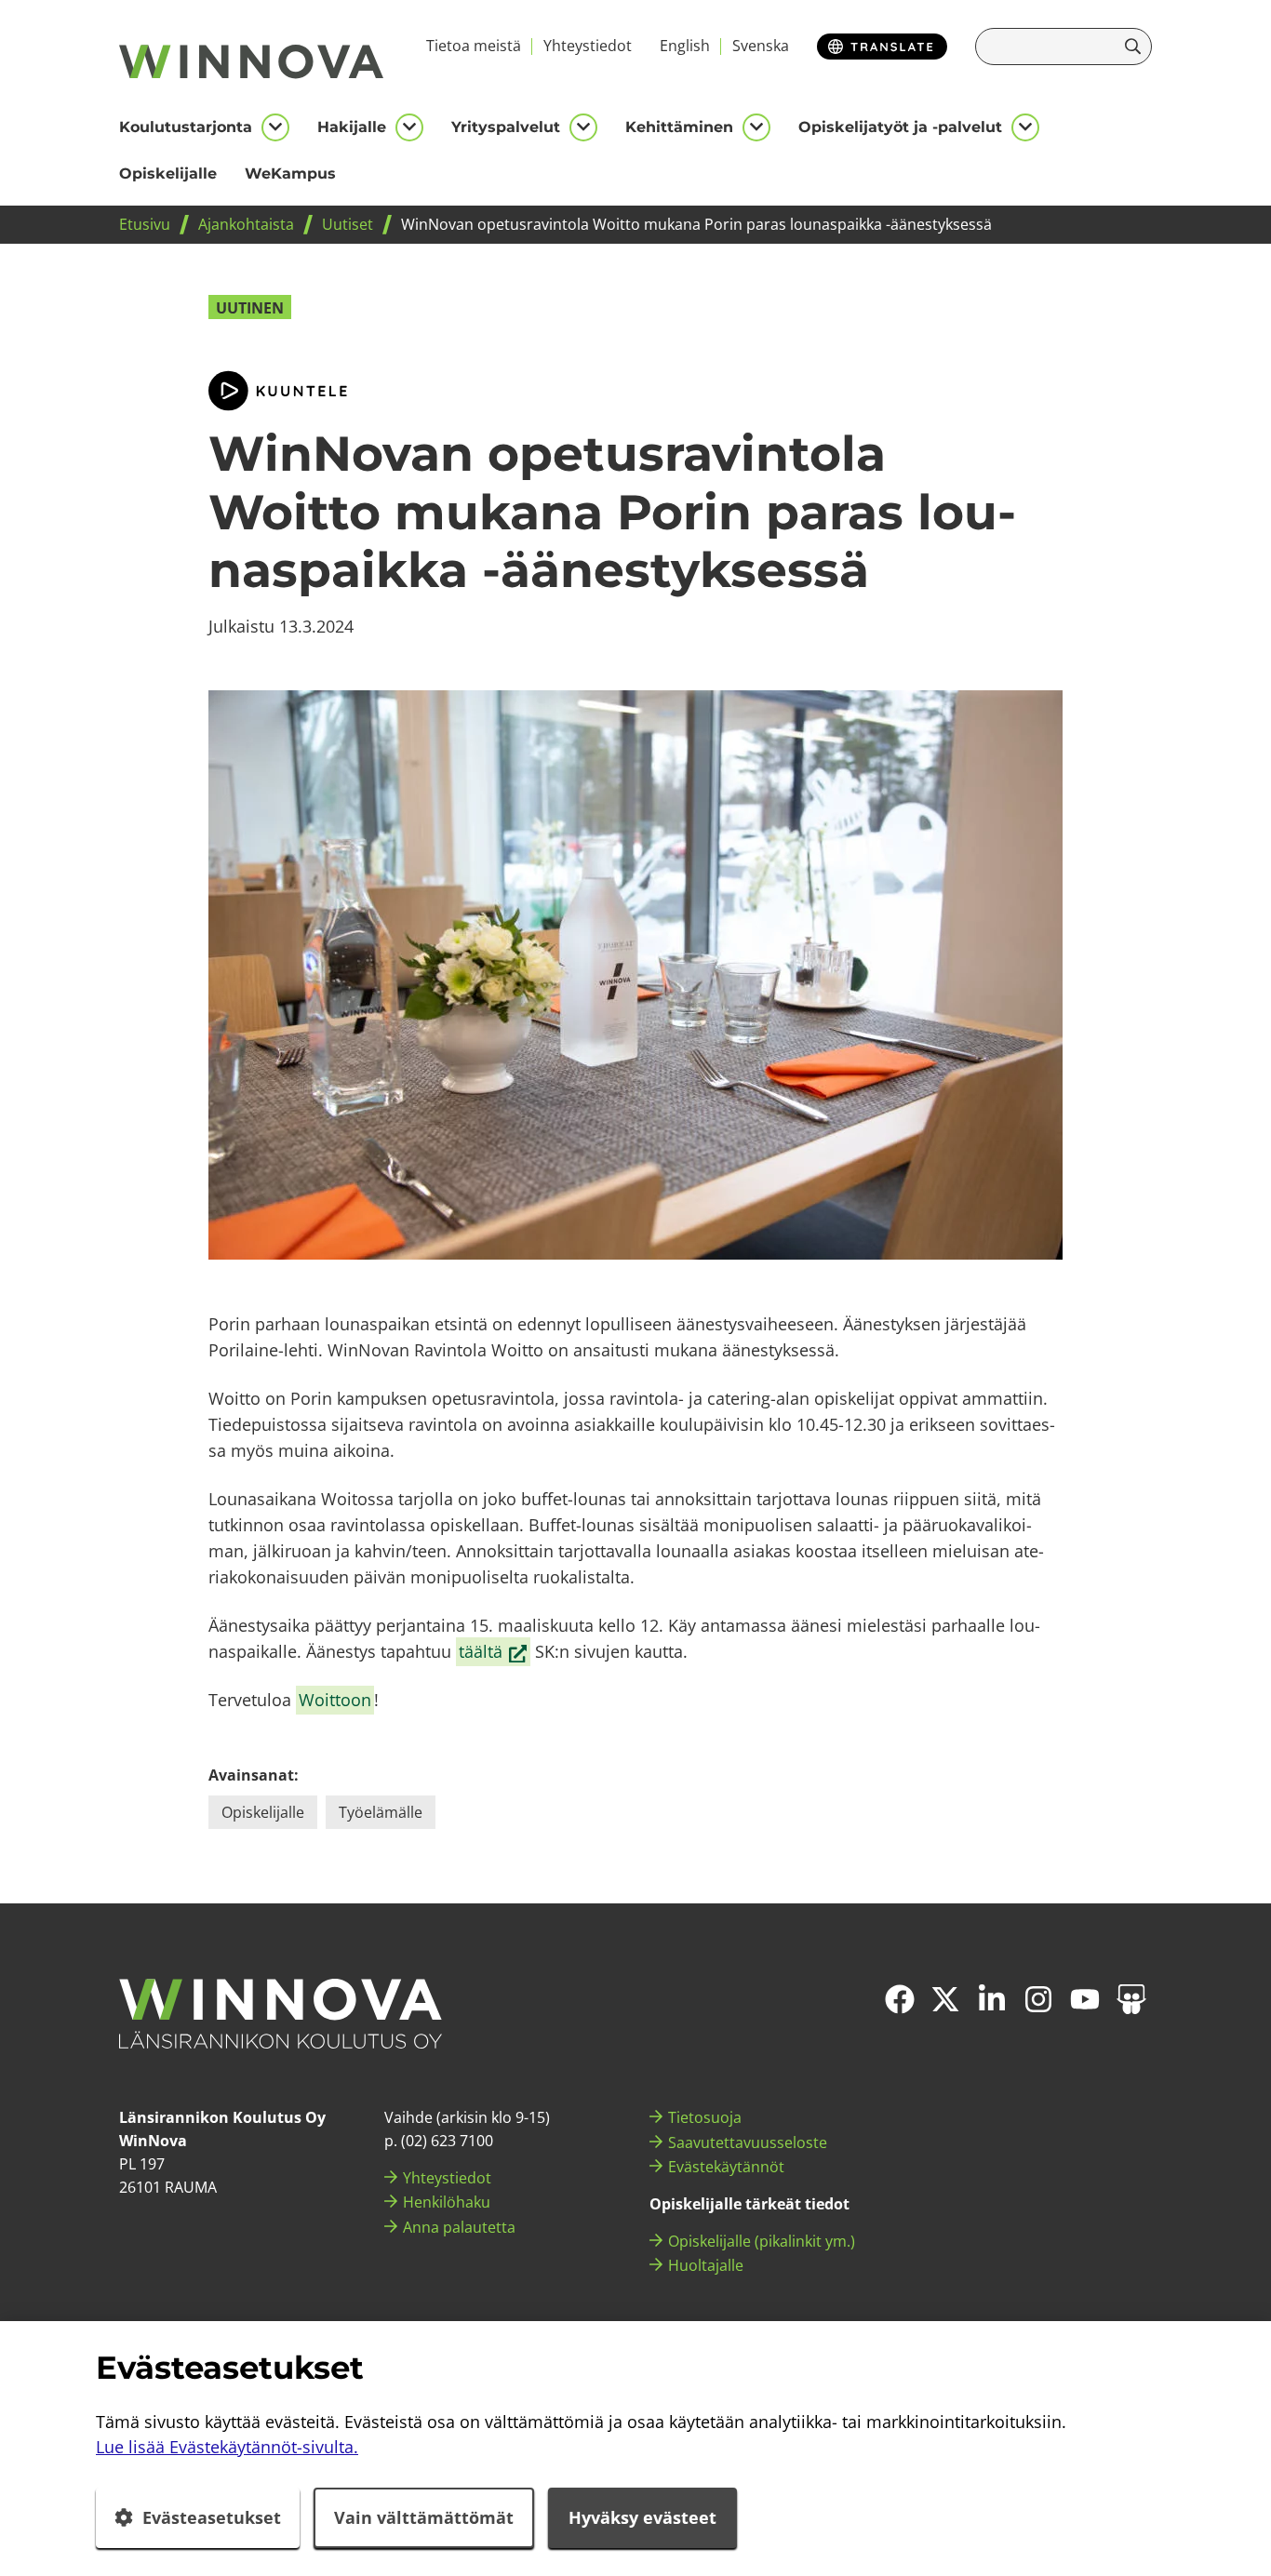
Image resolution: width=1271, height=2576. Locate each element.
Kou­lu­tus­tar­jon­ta (186, 127)
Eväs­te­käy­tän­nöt (726, 2167)
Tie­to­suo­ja (705, 2117)
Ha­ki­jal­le (352, 127)
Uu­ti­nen (250, 308)
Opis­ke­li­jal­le (168, 174)
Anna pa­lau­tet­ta (459, 2227)
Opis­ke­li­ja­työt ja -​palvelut (900, 127)
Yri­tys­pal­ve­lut (506, 127)
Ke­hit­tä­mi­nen (679, 127)
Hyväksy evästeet (642, 2517)
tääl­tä (494, 1652)
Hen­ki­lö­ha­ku (447, 2202)
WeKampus (290, 174)
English (685, 46)
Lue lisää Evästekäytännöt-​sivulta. (227, 2447)
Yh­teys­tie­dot (588, 46)
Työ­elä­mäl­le (381, 1812)
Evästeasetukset (212, 2517)
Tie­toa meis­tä (474, 46)
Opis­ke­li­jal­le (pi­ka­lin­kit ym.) (762, 2241)
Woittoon (335, 1700)
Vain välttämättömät (424, 2517)
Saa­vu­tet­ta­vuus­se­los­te (748, 2142)
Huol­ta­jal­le (706, 2265)
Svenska (761, 46)
